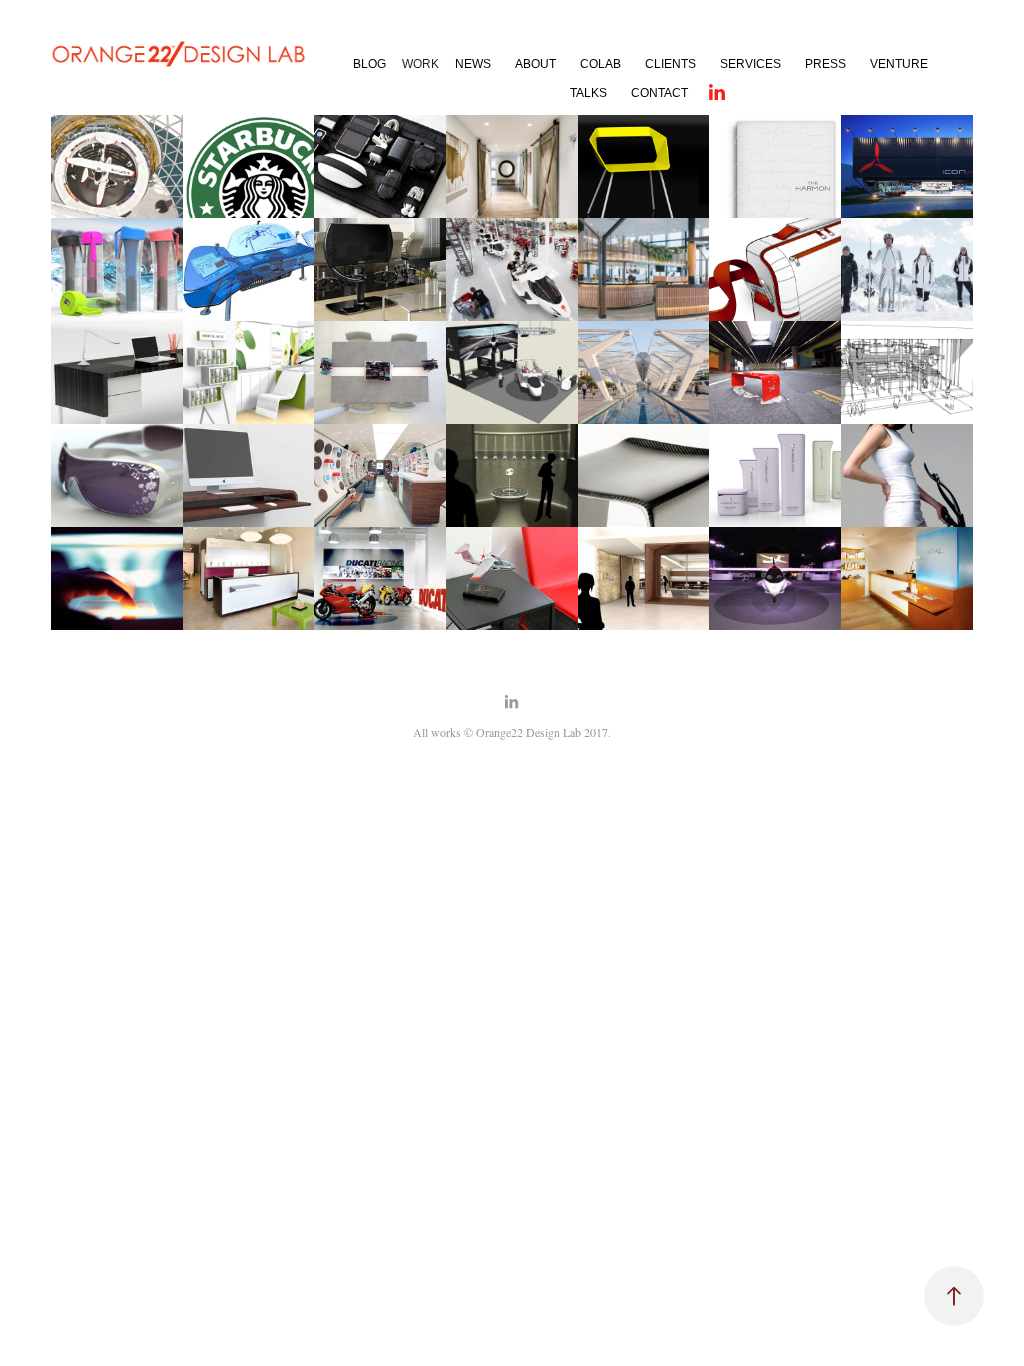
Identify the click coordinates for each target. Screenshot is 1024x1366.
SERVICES (750, 64)
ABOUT (535, 64)
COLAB (600, 64)
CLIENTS (670, 64)
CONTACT (659, 93)
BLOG (369, 64)
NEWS (473, 64)
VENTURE (899, 64)
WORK (420, 64)
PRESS (825, 64)
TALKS (588, 93)
